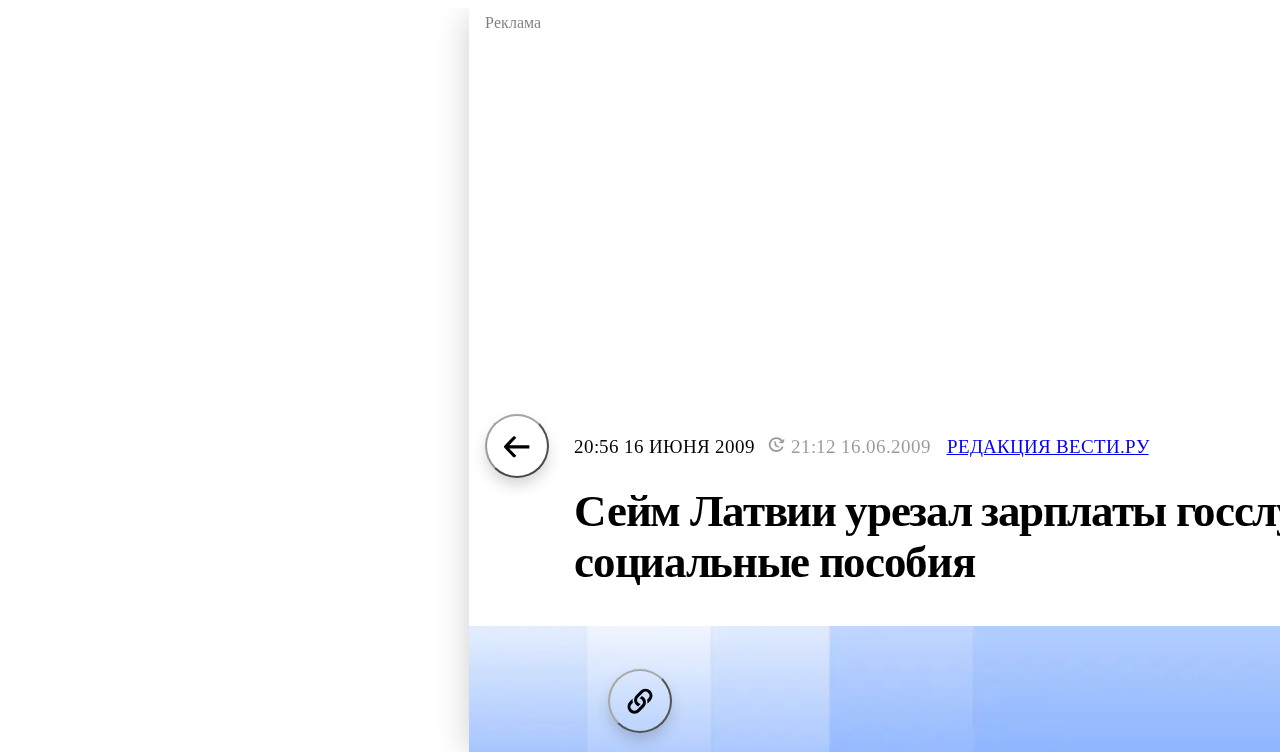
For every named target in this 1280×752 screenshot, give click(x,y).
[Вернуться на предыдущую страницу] (517, 446)
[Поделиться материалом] (640, 701)
